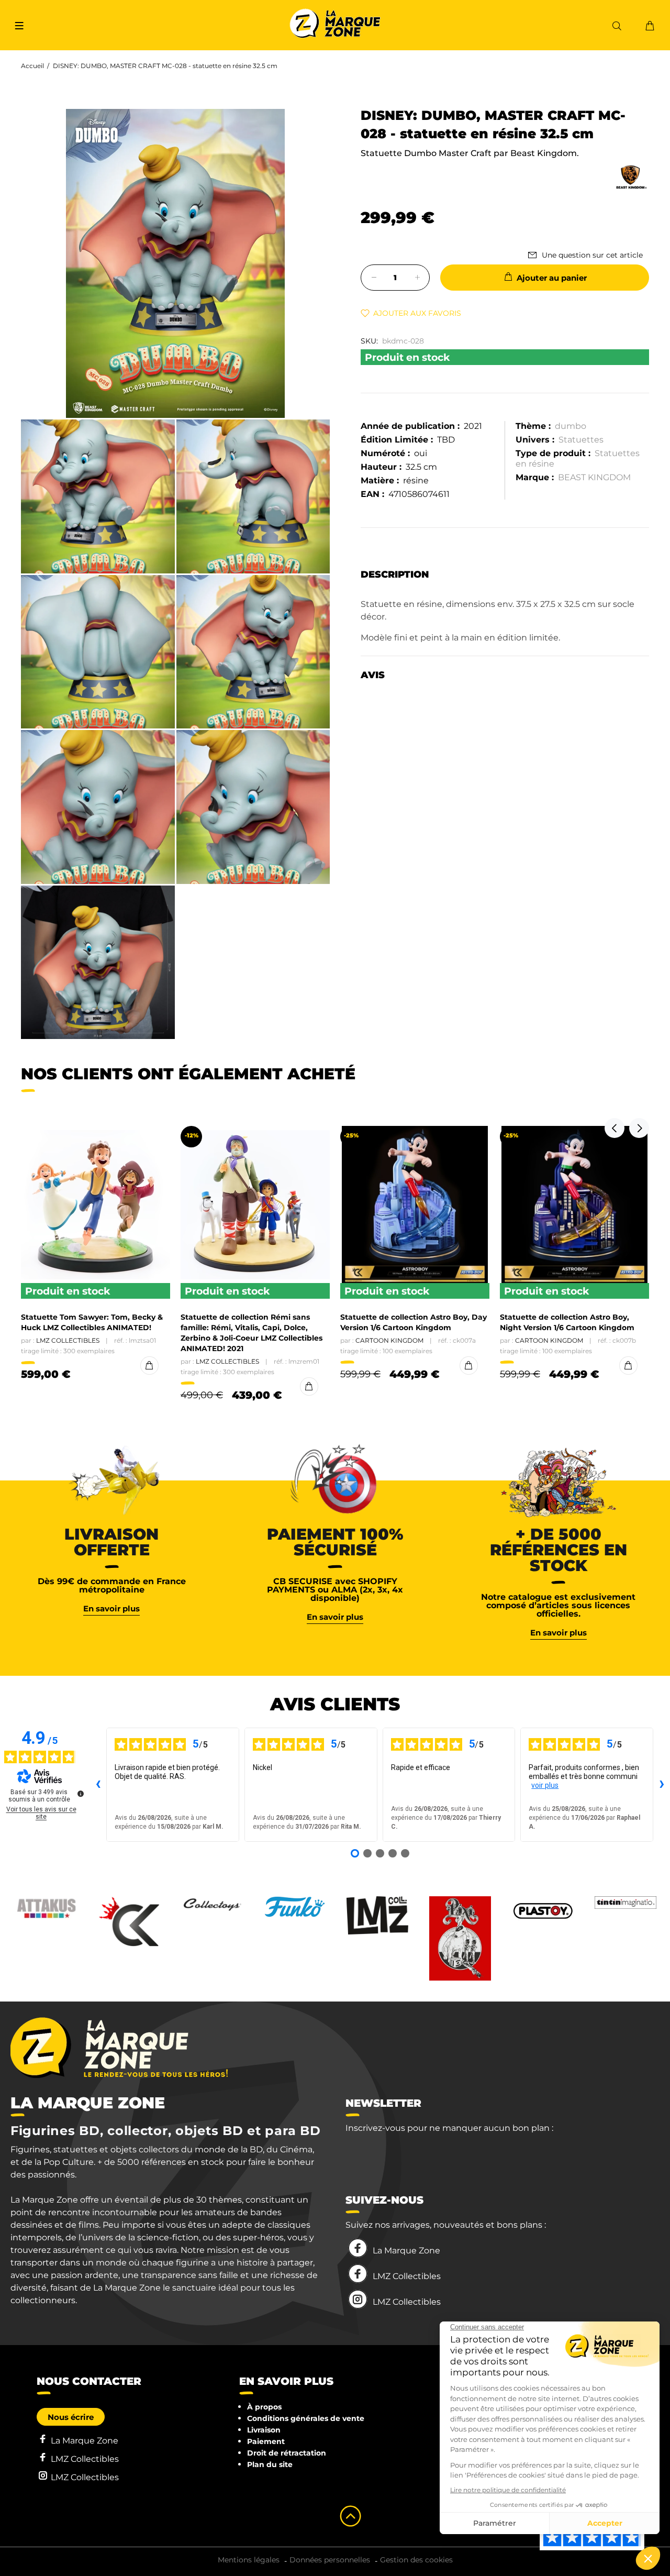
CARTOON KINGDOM (389, 1340)
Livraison (264, 2430)
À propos (264, 2407)
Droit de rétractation (287, 2453)
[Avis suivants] (662, 1785)
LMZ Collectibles (68, 1340)
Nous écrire (71, 2417)
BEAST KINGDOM (594, 477)
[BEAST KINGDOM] (631, 177)
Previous (615, 1128)
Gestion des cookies (416, 2560)
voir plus (545, 1785)
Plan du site (270, 2464)
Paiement (266, 2441)
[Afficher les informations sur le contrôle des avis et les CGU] (81, 1794)
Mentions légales (249, 2560)
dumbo (571, 426)
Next (639, 1128)
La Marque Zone (406, 2251)
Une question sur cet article (592, 255)
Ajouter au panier (552, 278)
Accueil (32, 66)
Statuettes (581, 440)
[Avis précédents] (98, 1785)
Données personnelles (330, 2560)
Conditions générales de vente (306, 2418)
